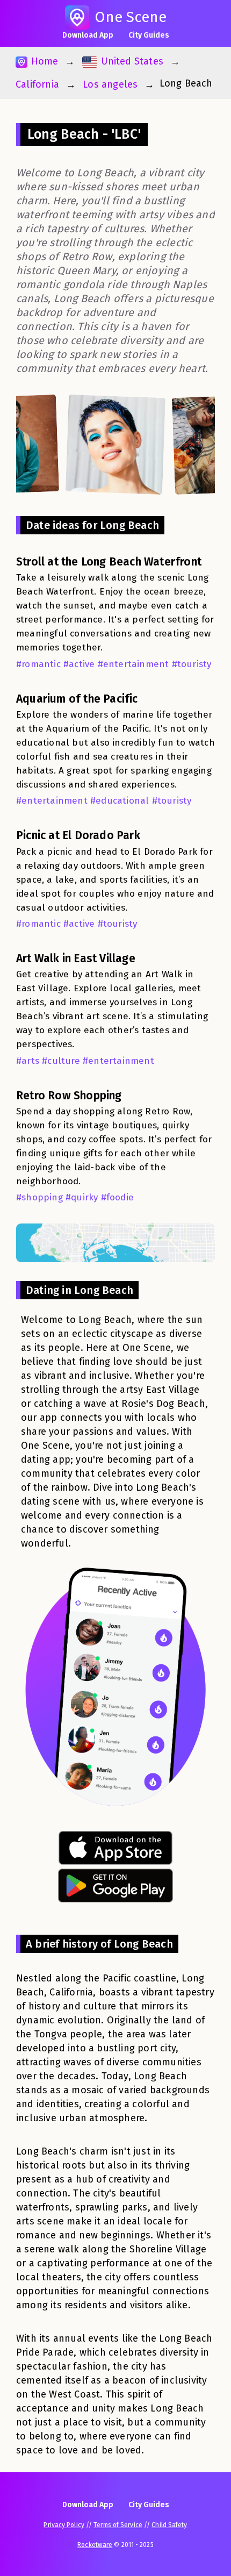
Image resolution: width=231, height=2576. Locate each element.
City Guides (149, 35)
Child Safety (169, 2525)
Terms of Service (118, 2525)
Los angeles (110, 84)
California (37, 84)
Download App (88, 35)
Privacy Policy (64, 2525)
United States (131, 61)
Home (43, 61)
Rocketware (95, 2545)
